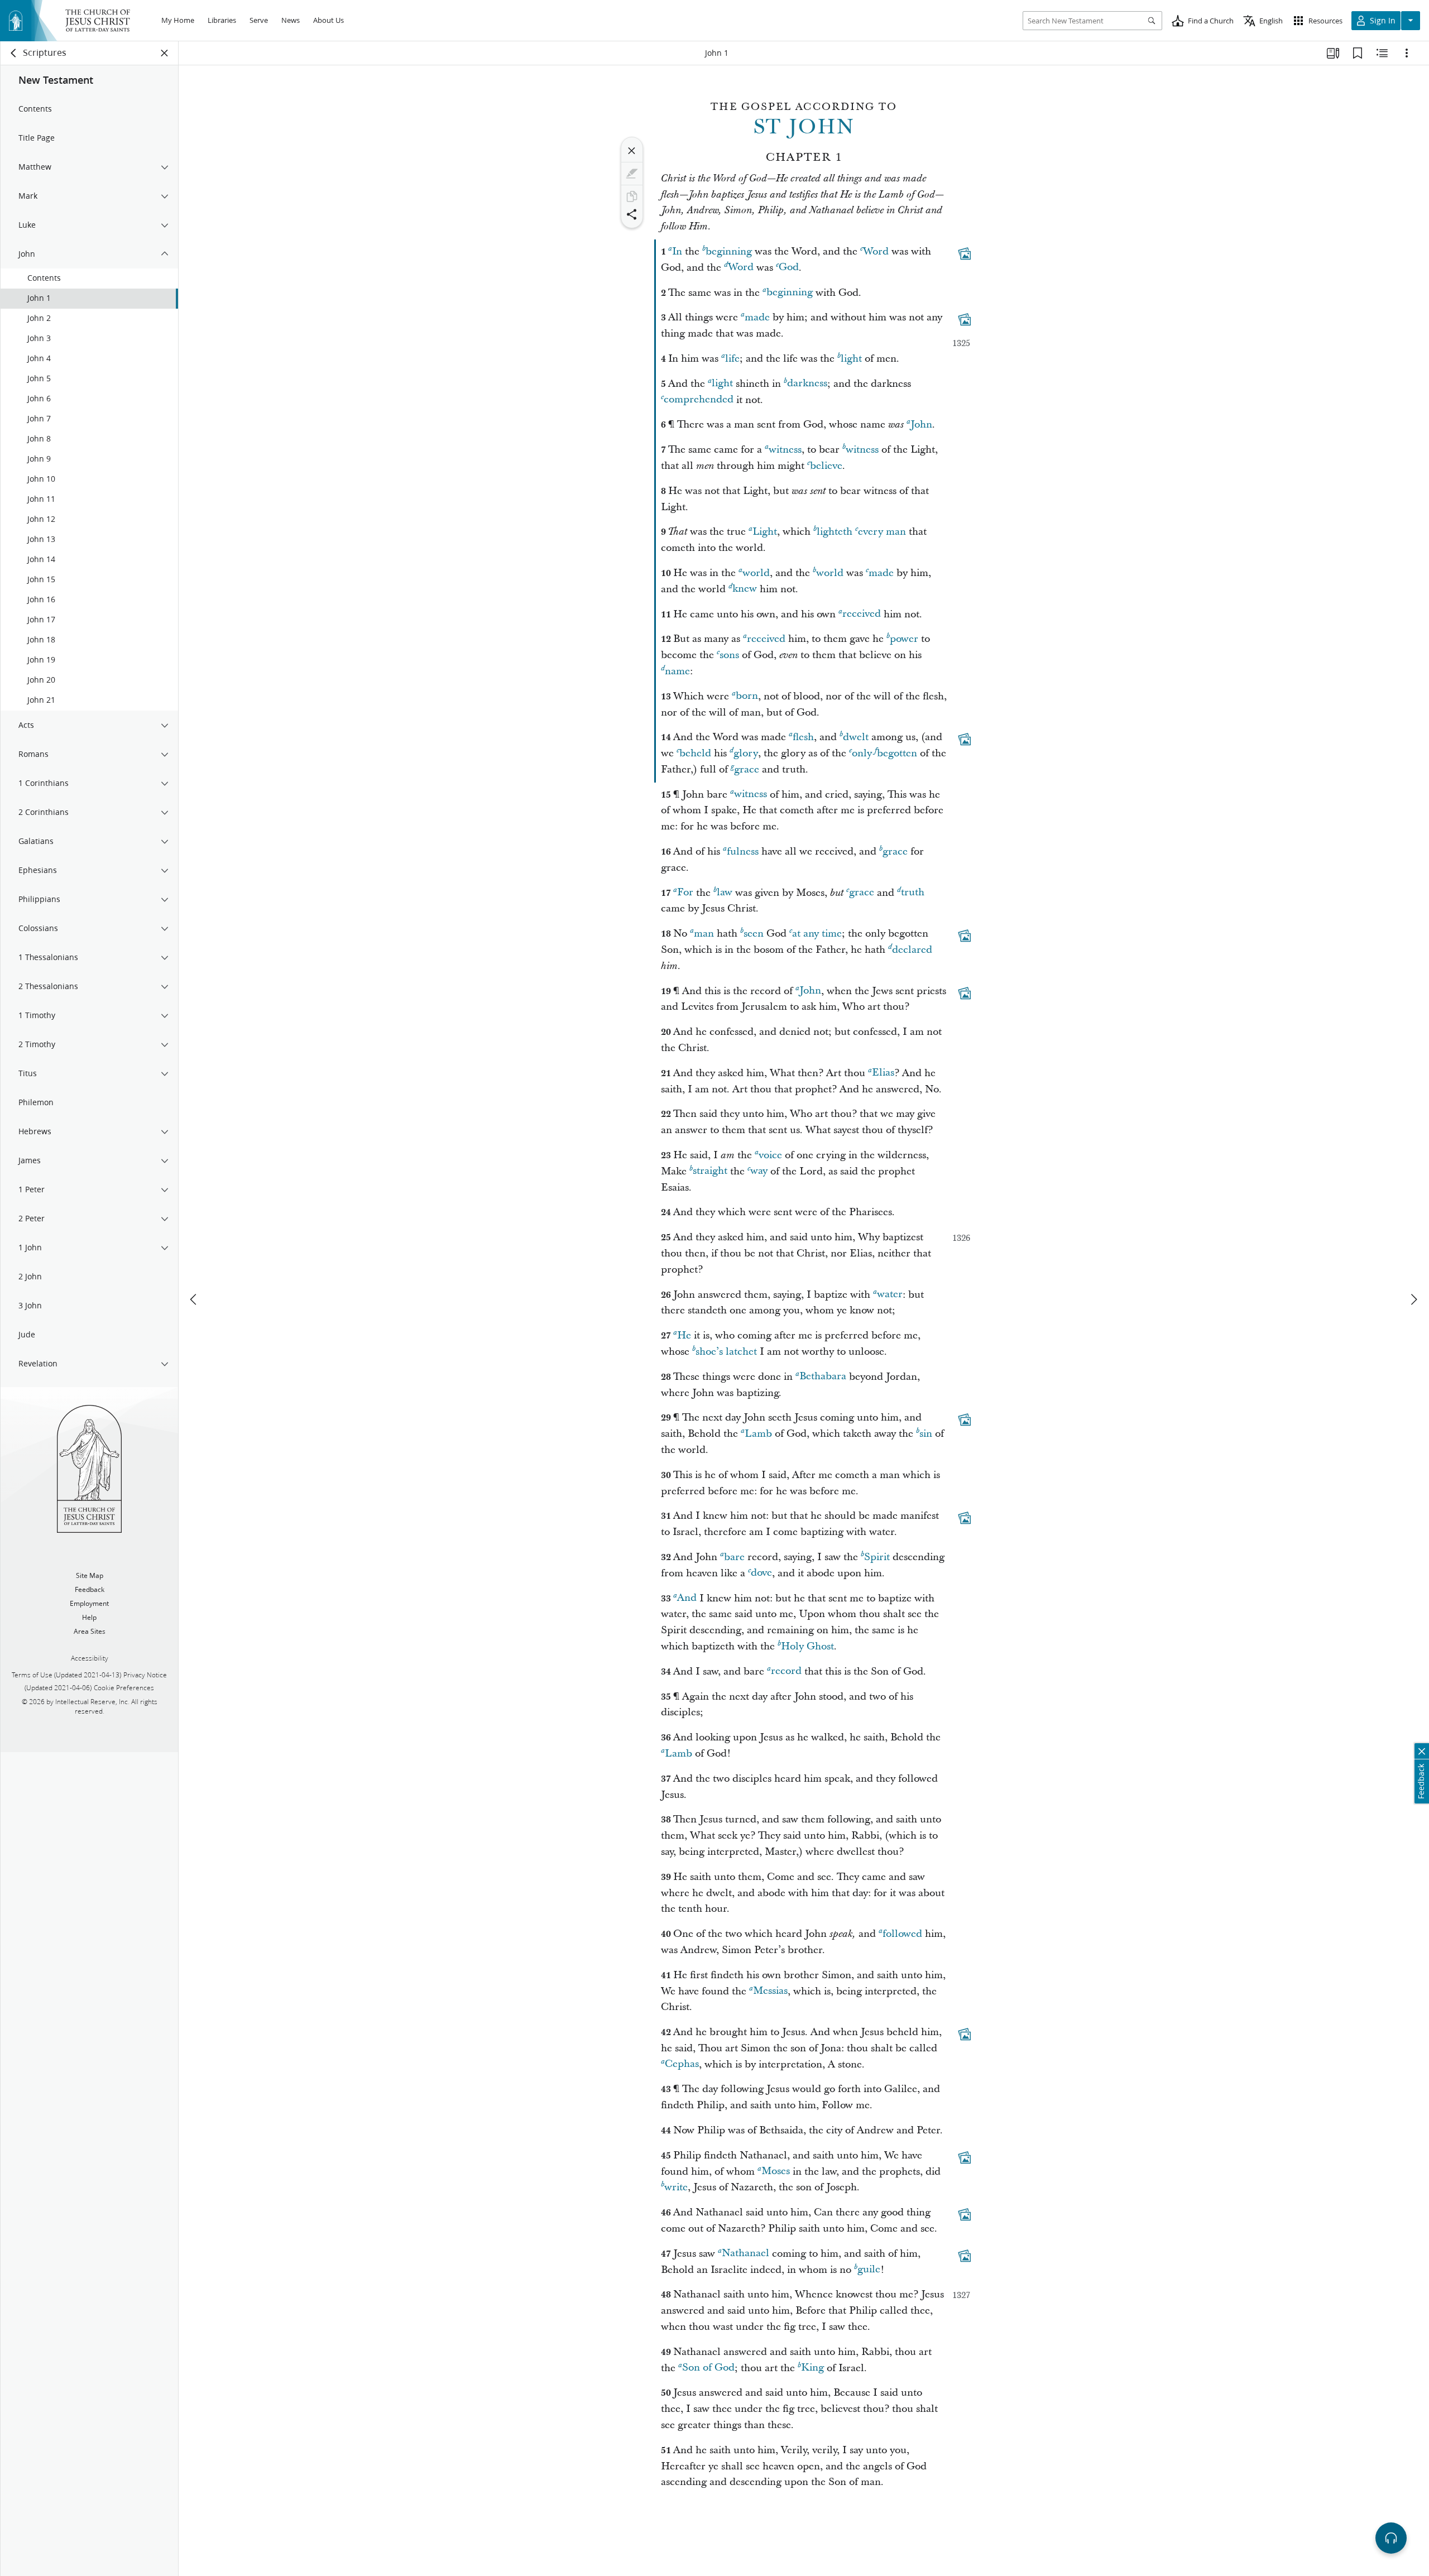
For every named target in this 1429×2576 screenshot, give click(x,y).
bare (734, 1557)
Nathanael (745, 2254)
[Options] (1407, 53)
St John (804, 127)
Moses (776, 2172)
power (904, 639)
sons (729, 655)
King (812, 2368)
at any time (817, 934)
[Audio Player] (1391, 2538)
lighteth (835, 532)
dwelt (856, 737)
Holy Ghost (807, 1646)
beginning (729, 251)
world (756, 573)
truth (913, 893)
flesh (803, 737)
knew (745, 589)
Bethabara (823, 1377)
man (704, 934)
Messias (770, 1991)
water (890, 1295)
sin (926, 1434)
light (851, 359)
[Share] (632, 214)
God (789, 268)
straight (710, 1171)
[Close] (632, 151)
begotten (897, 753)
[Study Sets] (1333, 53)
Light (765, 532)
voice (770, 1155)
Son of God (708, 2368)
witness (785, 450)
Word (876, 251)
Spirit (877, 1557)
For (685, 893)
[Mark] (632, 174)
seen (754, 934)
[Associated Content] (965, 253)
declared (912, 950)
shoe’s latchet (726, 1352)
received (862, 614)
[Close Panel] (165, 53)
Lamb (758, 1434)
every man (882, 532)
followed (902, 1934)
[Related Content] (1382, 53)
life (732, 359)
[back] (14, 53)
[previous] (194, 1299)
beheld (695, 753)
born (747, 696)
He (684, 1335)
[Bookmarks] (1358, 53)
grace (747, 769)
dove (761, 1573)
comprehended (699, 400)
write (676, 2187)
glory (746, 753)
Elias (883, 1073)
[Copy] (632, 196)
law (725, 893)
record (786, 1671)
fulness (743, 852)
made (757, 317)
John (921, 424)
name (677, 671)
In (677, 251)
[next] (1413, 1299)
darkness (807, 384)
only (862, 753)
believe (826, 466)
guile (869, 2270)
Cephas (682, 2064)
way (759, 1171)
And (687, 1598)
